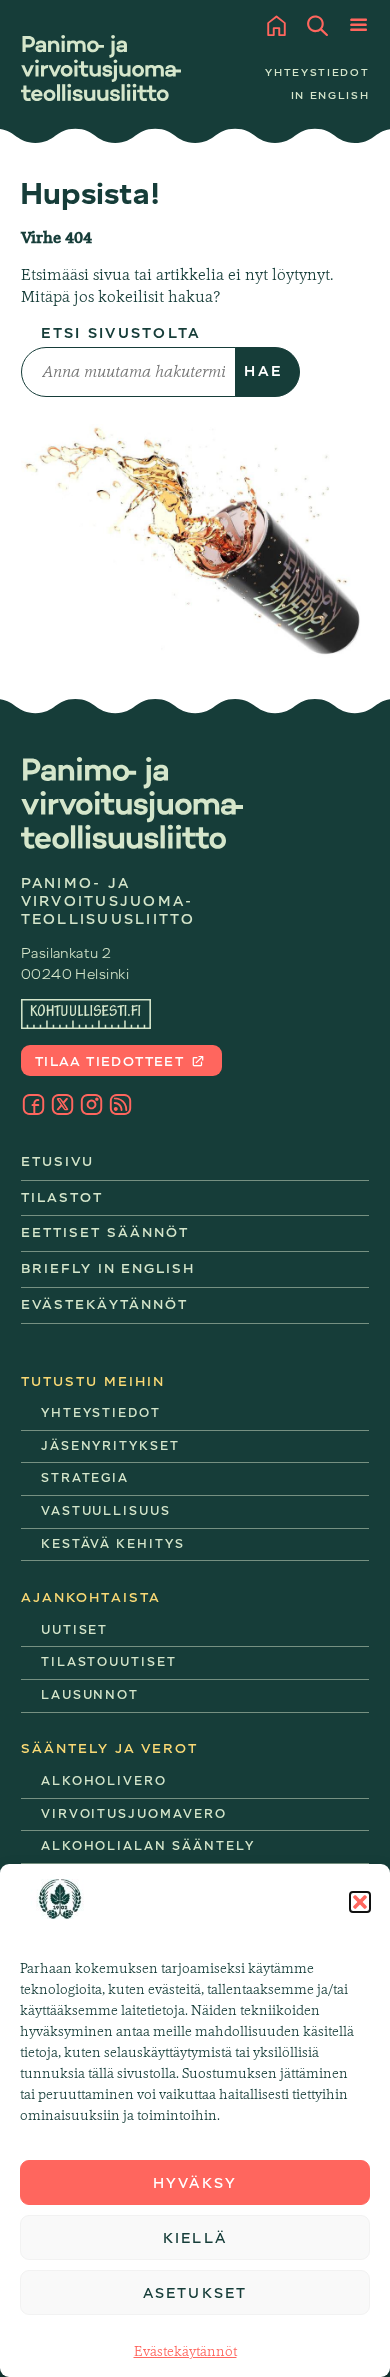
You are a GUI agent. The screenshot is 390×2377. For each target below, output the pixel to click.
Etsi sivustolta (121, 333)
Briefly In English (108, 1268)
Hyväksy (195, 2183)
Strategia (85, 1478)
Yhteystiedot (317, 72)
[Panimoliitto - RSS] (120, 1104)
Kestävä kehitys (113, 1544)
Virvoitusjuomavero (134, 1814)
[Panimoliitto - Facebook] (33, 1104)
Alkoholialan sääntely (148, 1846)
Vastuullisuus (106, 1511)
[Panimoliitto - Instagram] (91, 1104)
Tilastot (62, 1197)
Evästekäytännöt (185, 2351)
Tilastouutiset (109, 1662)
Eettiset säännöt (105, 1232)
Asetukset (195, 2293)
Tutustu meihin (93, 1381)
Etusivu (58, 1161)
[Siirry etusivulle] (101, 68)
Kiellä (195, 2238)
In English (330, 95)
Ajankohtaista (91, 1597)
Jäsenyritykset (110, 1446)
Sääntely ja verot (110, 1748)
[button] (360, 1902)
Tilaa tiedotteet (112, 1061)
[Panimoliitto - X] (62, 1104)
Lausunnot (90, 1695)
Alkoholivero (104, 1781)
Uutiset (75, 1630)
